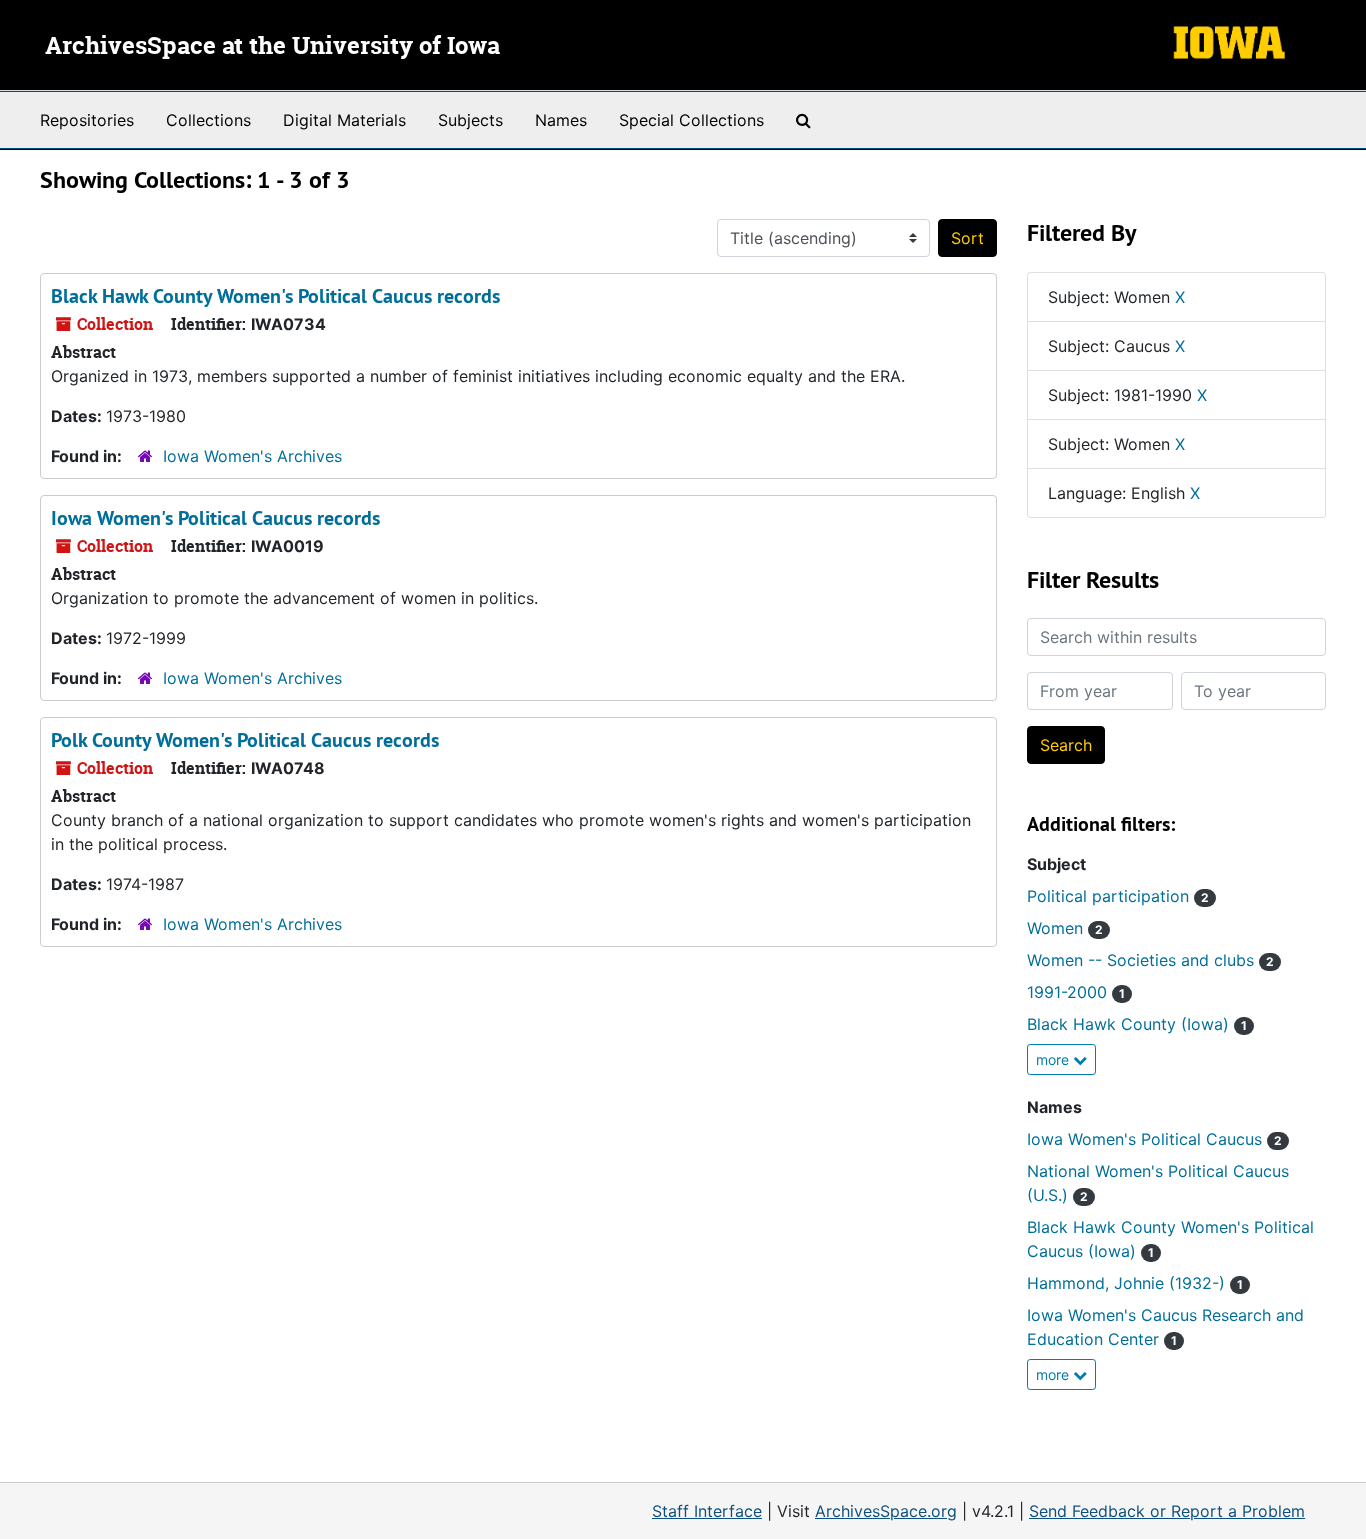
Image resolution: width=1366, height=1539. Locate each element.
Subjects (470, 120)
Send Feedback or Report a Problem (1167, 1511)
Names (561, 120)
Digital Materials (344, 120)
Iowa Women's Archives (252, 456)
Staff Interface (707, 1511)
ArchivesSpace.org (886, 1511)
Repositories (87, 120)
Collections (208, 120)
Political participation (1118, 896)
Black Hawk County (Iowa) (1137, 1024)
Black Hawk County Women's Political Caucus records (275, 296)
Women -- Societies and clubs (1150, 960)
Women (1065, 928)
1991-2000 (1076, 992)
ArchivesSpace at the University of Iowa (272, 47)
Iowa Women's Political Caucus (1154, 1139)
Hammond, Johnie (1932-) (1135, 1283)
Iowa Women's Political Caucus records (215, 518)
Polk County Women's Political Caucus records (245, 740)
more (1054, 1059)
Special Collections (691, 120)
